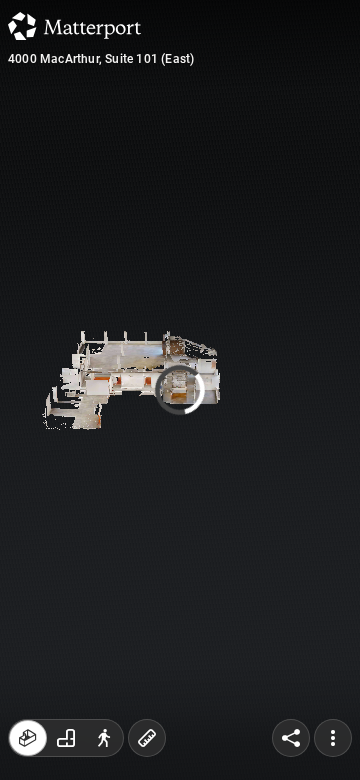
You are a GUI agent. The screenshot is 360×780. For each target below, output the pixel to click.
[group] (66, 738)
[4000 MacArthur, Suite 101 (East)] (180, 390)
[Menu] (333, 738)
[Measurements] (147, 738)
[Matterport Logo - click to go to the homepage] (74, 26)
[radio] (28, 738)
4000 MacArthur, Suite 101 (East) (101, 59)
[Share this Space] (291, 738)
